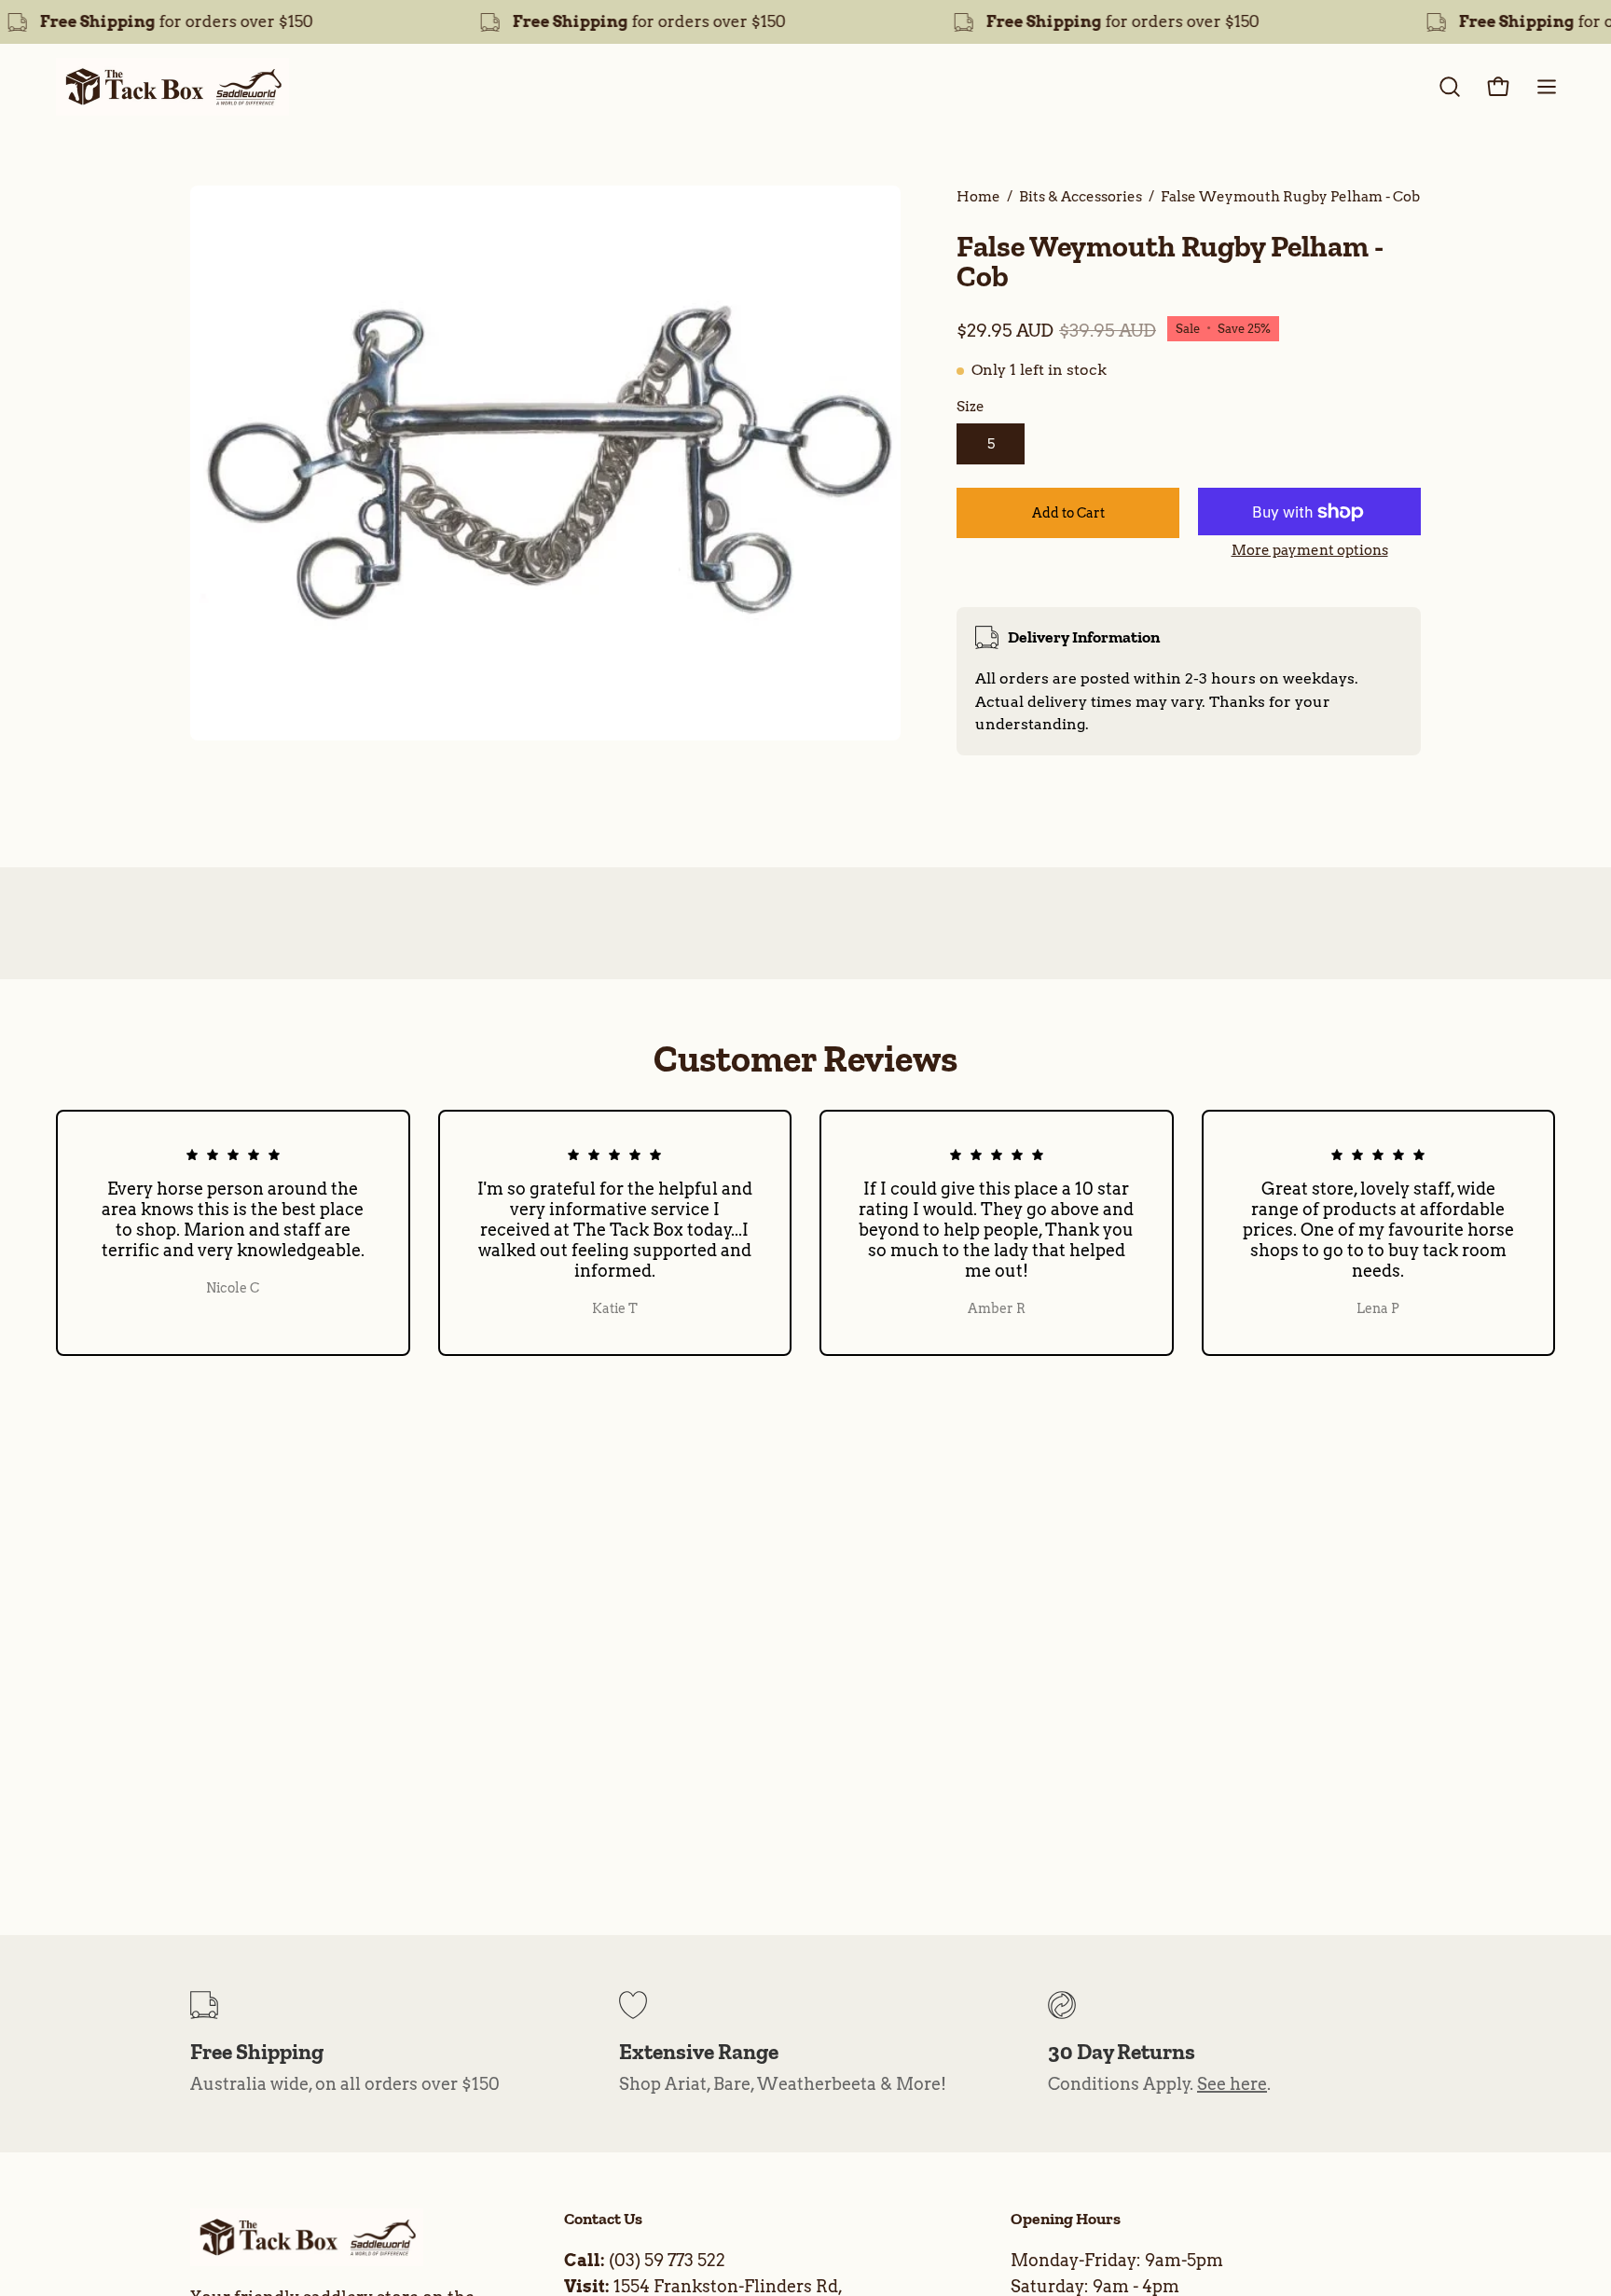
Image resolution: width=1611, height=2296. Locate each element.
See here (1232, 2084)
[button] (1450, 87)
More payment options (1310, 550)
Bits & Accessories (1081, 196)
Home (978, 196)
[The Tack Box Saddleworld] (172, 87)
